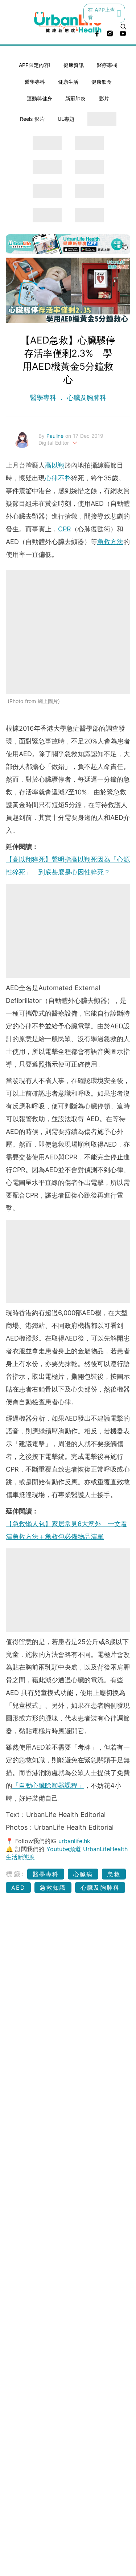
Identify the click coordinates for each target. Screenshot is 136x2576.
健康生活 (68, 82)
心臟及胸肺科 (86, 398)
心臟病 (83, 1874)
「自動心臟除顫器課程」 (48, 1785)
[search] (123, 27)
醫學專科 (35, 82)
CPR (65, 529)
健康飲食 (102, 82)
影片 (104, 98)
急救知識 (53, 1888)
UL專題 (66, 119)
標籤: (15, 1874)
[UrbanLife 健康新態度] (68, 22)
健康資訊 (74, 65)
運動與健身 (40, 98)
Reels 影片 (32, 119)
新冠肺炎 (75, 98)
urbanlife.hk (74, 1841)
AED (18, 1888)
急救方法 (110, 542)
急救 (114, 1874)
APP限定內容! (35, 65)
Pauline (56, 436)
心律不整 (58, 478)
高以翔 (55, 465)
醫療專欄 (107, 65)
